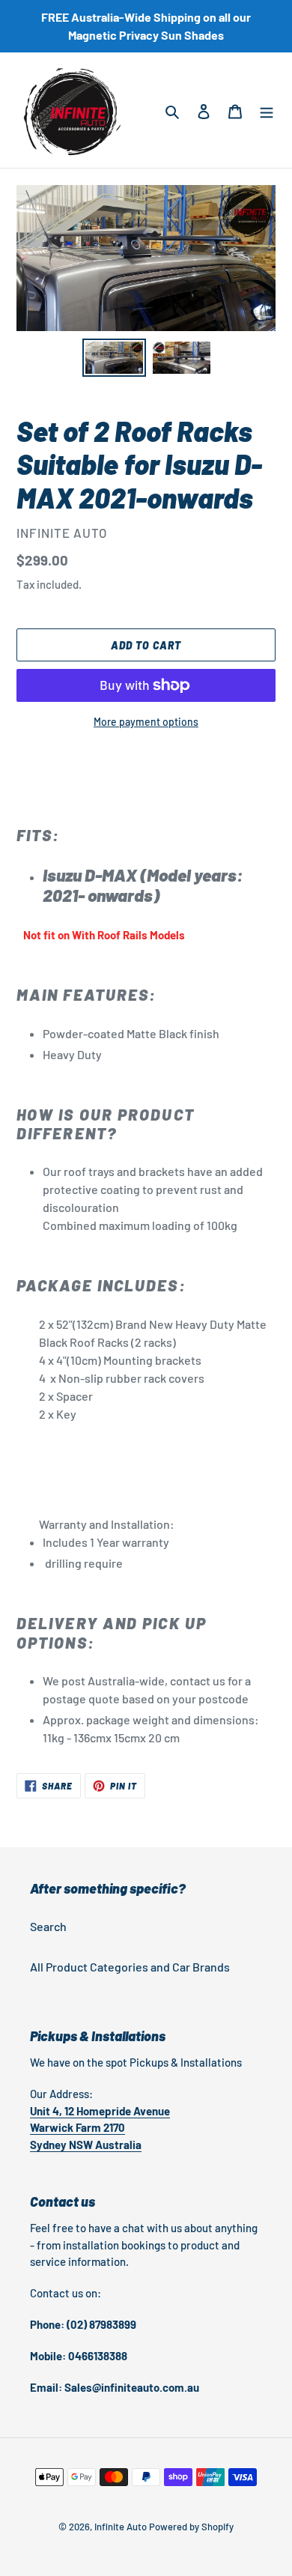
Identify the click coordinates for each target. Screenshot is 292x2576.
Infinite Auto (121, 2527)
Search (48, 1926)
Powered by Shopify (191, 2527)
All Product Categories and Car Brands (130, 1967)
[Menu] (267, 110)
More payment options (146, 722)
